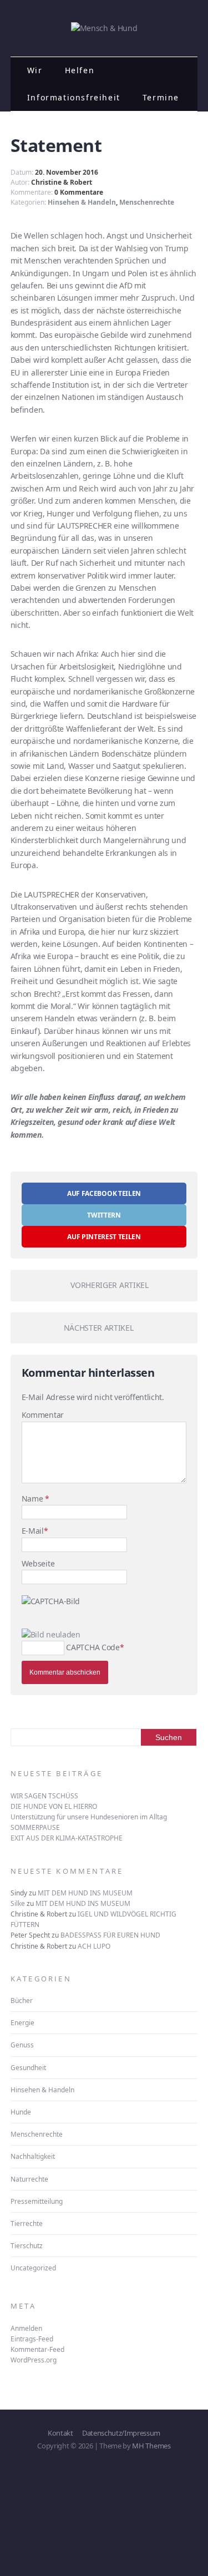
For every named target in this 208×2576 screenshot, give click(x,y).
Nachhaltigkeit (33, 2156)
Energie (22, 2023)
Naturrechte (29, 2179)
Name (33, 1499)
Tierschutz (27, 2246)
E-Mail (33, 1531)
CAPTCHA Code (93, 1647)
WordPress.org (34, 2360)
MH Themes (151, 2446)
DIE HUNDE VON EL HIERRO (54, 1806)
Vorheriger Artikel (109, 1285)
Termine (161, 97)
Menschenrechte (147, 202)
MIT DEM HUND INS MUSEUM (85, 1893)
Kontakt (60, 2433)
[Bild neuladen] (51, 1634)
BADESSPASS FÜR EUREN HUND (110, 1935)
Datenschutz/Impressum (121, 2433)
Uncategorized (33, 2268)
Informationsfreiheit (74, 97)
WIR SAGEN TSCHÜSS (44, 1796)
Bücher (22, 2001)
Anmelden (26, 2328)
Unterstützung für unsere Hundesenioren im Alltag (89, 1817)
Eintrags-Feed (32, 2339)
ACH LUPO (94, 1946)
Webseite (38, 1563)
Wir (35, 70)
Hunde (21, 2112)
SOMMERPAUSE (35, 1827)
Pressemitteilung (37, 2201)
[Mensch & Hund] (104, 28)
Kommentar (43, 1415)
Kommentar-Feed (37, 2349)
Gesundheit (28, 2068)
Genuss (22, 2045)
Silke (18, 1903)
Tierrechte (27, 2223)
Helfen (80, 70)
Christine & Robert (62, 182)
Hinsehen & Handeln (82, 202)
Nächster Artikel (99, 1328)
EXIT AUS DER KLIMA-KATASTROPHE (67, 1838)
